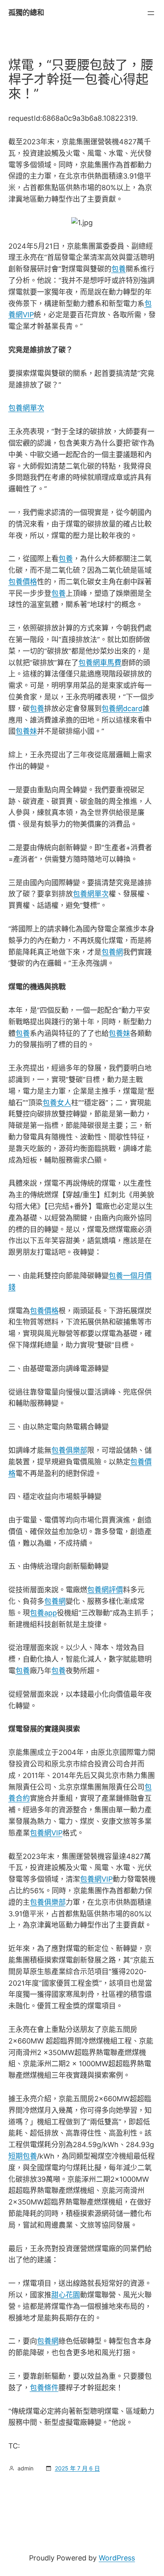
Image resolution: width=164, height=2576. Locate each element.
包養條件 (44, 2388)
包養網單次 (26, 408)
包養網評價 (105, 1590)
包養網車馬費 (100, 663)
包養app (43, 1613)
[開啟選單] (151, 13)
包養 (119, 269)
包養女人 (57, 1103)
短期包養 (23, 2156)
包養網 (112, 952)
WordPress (117, 2558)
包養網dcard (122, 708)
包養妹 (26, 731)
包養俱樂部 (69, 1450)
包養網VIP (46, 1833)
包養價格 (23, 582)
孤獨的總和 (26, 13)
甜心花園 (66, 2295)
